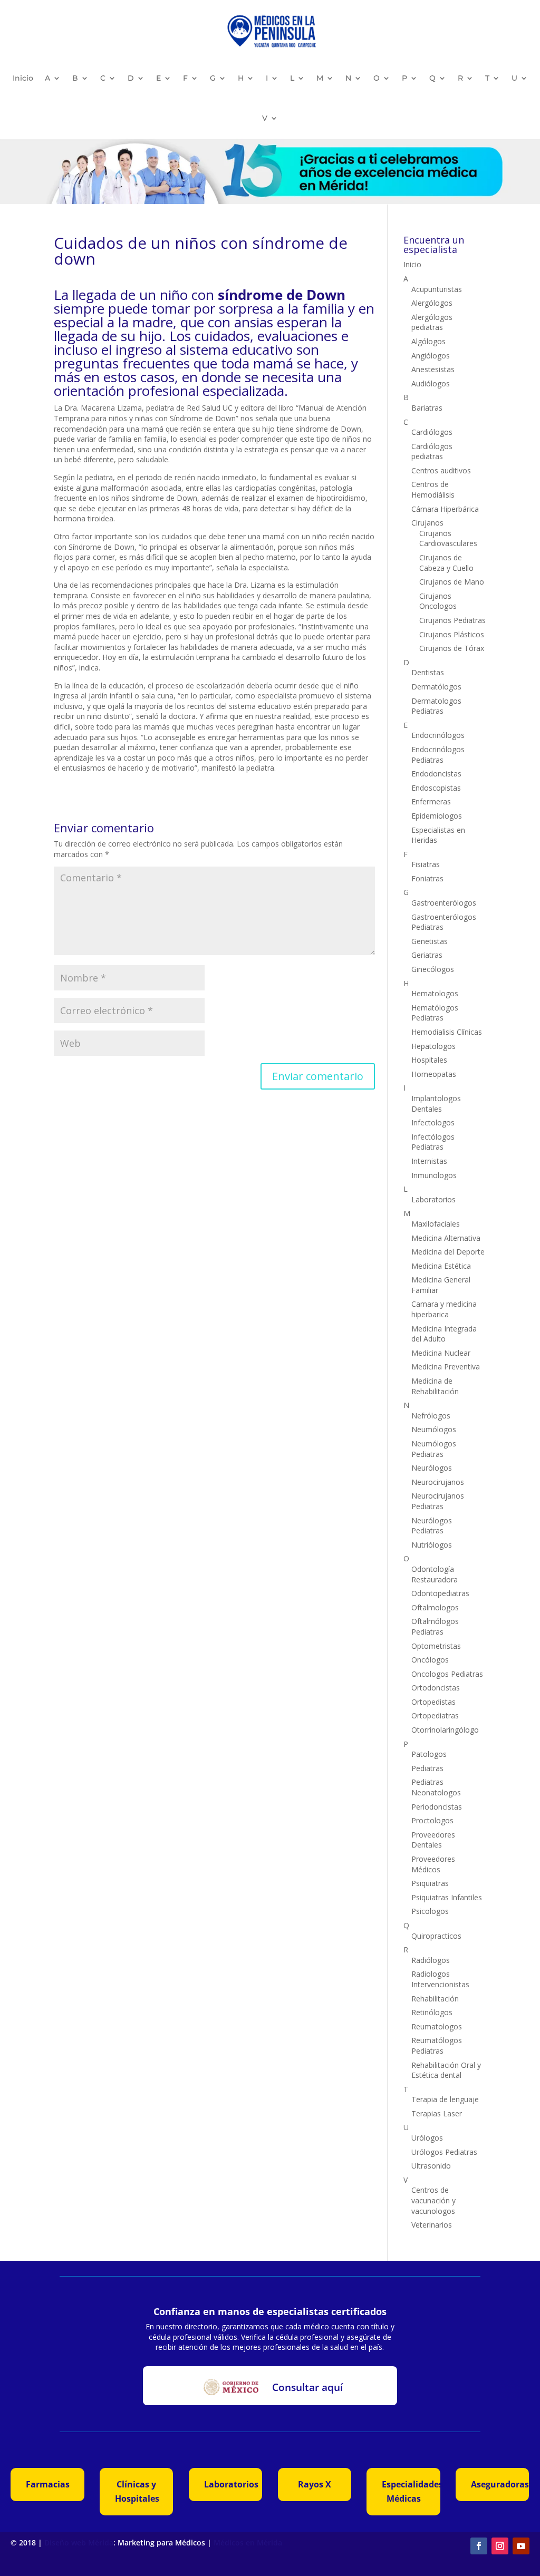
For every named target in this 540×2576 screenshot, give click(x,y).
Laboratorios (433, 1199)
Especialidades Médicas (411, 2491)
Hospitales (429, 1060)
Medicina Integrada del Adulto (444, 1334)
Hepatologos (433, 1046)
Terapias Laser (437, 2113)
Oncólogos (430, 1660)
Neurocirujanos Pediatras (438, 1501)
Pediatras (427, 1768)
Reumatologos (437, 2026)
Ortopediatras (435, 1715)
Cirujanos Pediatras (452, 620)
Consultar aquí (307, 2387)
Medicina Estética (441, 1266)
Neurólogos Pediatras (432, 1526)
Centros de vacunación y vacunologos (433, 2200)
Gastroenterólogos (444, 903)
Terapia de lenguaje (445, 2099)
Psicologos (430, 1911)
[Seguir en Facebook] (479, 2546)
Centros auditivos (441, 470)
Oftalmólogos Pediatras (435, 1626)
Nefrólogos (431, 1416)
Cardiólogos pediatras (432, 451)
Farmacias (48, 2484)
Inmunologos (434, 1175)
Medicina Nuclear (441, 1353)
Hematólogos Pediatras (435, 1013)
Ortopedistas (433, 1702)
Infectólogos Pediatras (433, 1142)
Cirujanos (427, 523)
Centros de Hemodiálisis (433, 489)
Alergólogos (432, 303)
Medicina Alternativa (446, 1238)
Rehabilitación (435, 1999)
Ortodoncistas (436, 1688)
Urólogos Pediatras (444, 2152)
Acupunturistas (437, 289)
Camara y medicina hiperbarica (444, 1309)
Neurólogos (432, 1468)
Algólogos (428, 341)
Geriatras (427, 955)
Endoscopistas (436, 788)
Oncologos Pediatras (447, 1674)
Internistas (429, 1161)
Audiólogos (431, 383)
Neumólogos (434, 1429)
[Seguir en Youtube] (521, 2546)
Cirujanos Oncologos (438, 601)
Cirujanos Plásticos (452, 634)
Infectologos (433, 1122)
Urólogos (427, 2138)
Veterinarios (432, 2225)
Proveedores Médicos (433, 1864)
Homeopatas (434, 1074)
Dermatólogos (436, 687)
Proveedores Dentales (433, 1840)
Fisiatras (426, 864)
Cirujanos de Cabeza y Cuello (446, 563)
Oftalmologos (435, 1607)
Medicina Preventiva (446, 1367)
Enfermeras (431, 801)
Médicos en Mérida (248, 2543)
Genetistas (430, 941)
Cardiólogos (432, 432)
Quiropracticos (436, 1936)
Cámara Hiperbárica (445, 509)
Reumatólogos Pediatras (437, 2045)
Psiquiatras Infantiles (447, 1897)
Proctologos (432, 1820)
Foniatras (427, 878)
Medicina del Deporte (448, 1252)
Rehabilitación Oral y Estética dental (446, 2070)
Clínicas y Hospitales (137, 2491)
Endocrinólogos (438, 735)
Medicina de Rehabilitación (435, 1386)
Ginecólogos (433, 969)
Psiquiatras (430, 1883)
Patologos (429, 1754)
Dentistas (428, 672)
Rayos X (315, 2484)
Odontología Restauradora (435, 1574)
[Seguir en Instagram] (500, 2546)
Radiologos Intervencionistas (440, 1979)
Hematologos (435, 993)
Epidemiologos (437, 816)
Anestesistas (433, 369)
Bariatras (427, 408)
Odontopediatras (440, 1593)
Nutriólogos (432, 1545)
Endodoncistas (436, 774)
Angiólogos (431, 356)
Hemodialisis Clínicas (447, 1032)
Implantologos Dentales (436, 1104)
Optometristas (436, 1646)
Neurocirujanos (438, 1482)
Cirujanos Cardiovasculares (448, 538)
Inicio (23, 78)
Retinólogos (432, 2012)
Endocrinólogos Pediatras (438, 755)
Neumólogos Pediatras (434, 1449)
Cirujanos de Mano (452, 582)
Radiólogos (431, 1960)
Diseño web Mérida (79, 2543)
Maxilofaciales (436, 1224)
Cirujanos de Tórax (452, 648)
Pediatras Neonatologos (436, 1787)
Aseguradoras (500, 2484)
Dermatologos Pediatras (436, 706)
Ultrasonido (431, 2166)
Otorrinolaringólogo (445, 1730)
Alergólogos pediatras (432, 322)
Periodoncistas (437, 1807)
